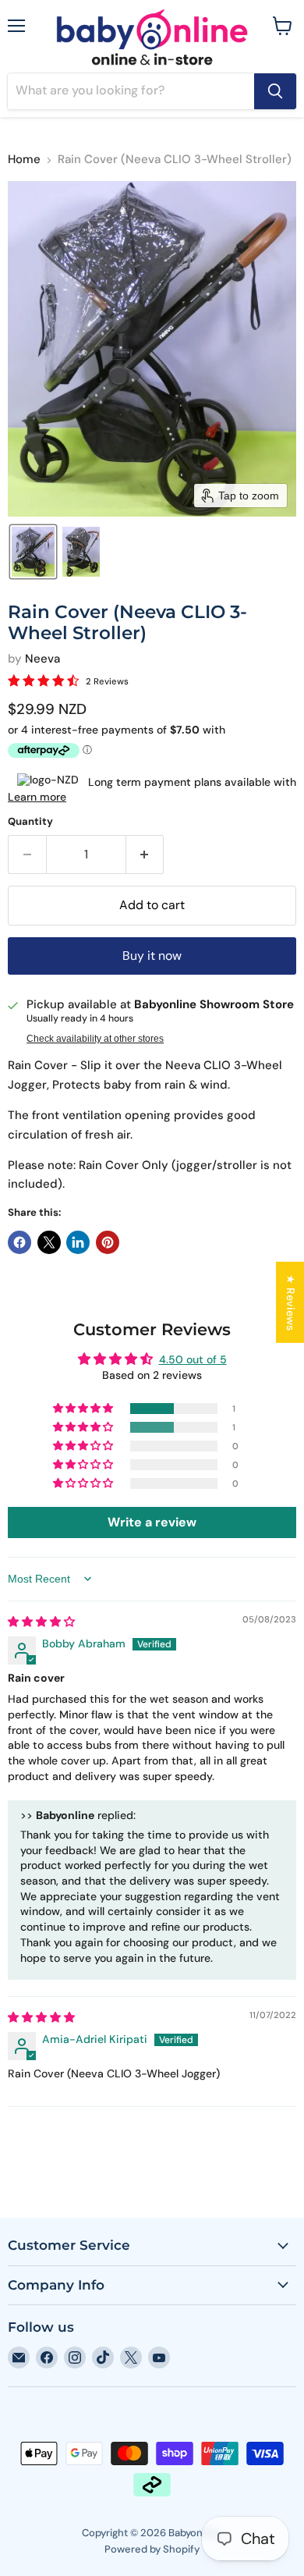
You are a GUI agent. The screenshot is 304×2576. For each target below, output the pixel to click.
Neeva (42, 659)
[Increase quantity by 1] (145, 855)
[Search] (275, 91)
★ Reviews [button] (291, 1302)
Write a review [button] (152, 1522)
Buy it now (152, 956)
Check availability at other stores (95, 1039)
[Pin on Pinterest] (108, 1242)
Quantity (30, 821)
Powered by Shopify (152, 2549)
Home (24, 160)
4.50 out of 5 (193, 1359)
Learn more (37, 797)
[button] (33, 552)
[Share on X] (49, 1242)
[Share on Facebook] (19, 1242)
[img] (41, 1622)
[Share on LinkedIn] (78, 1242)
